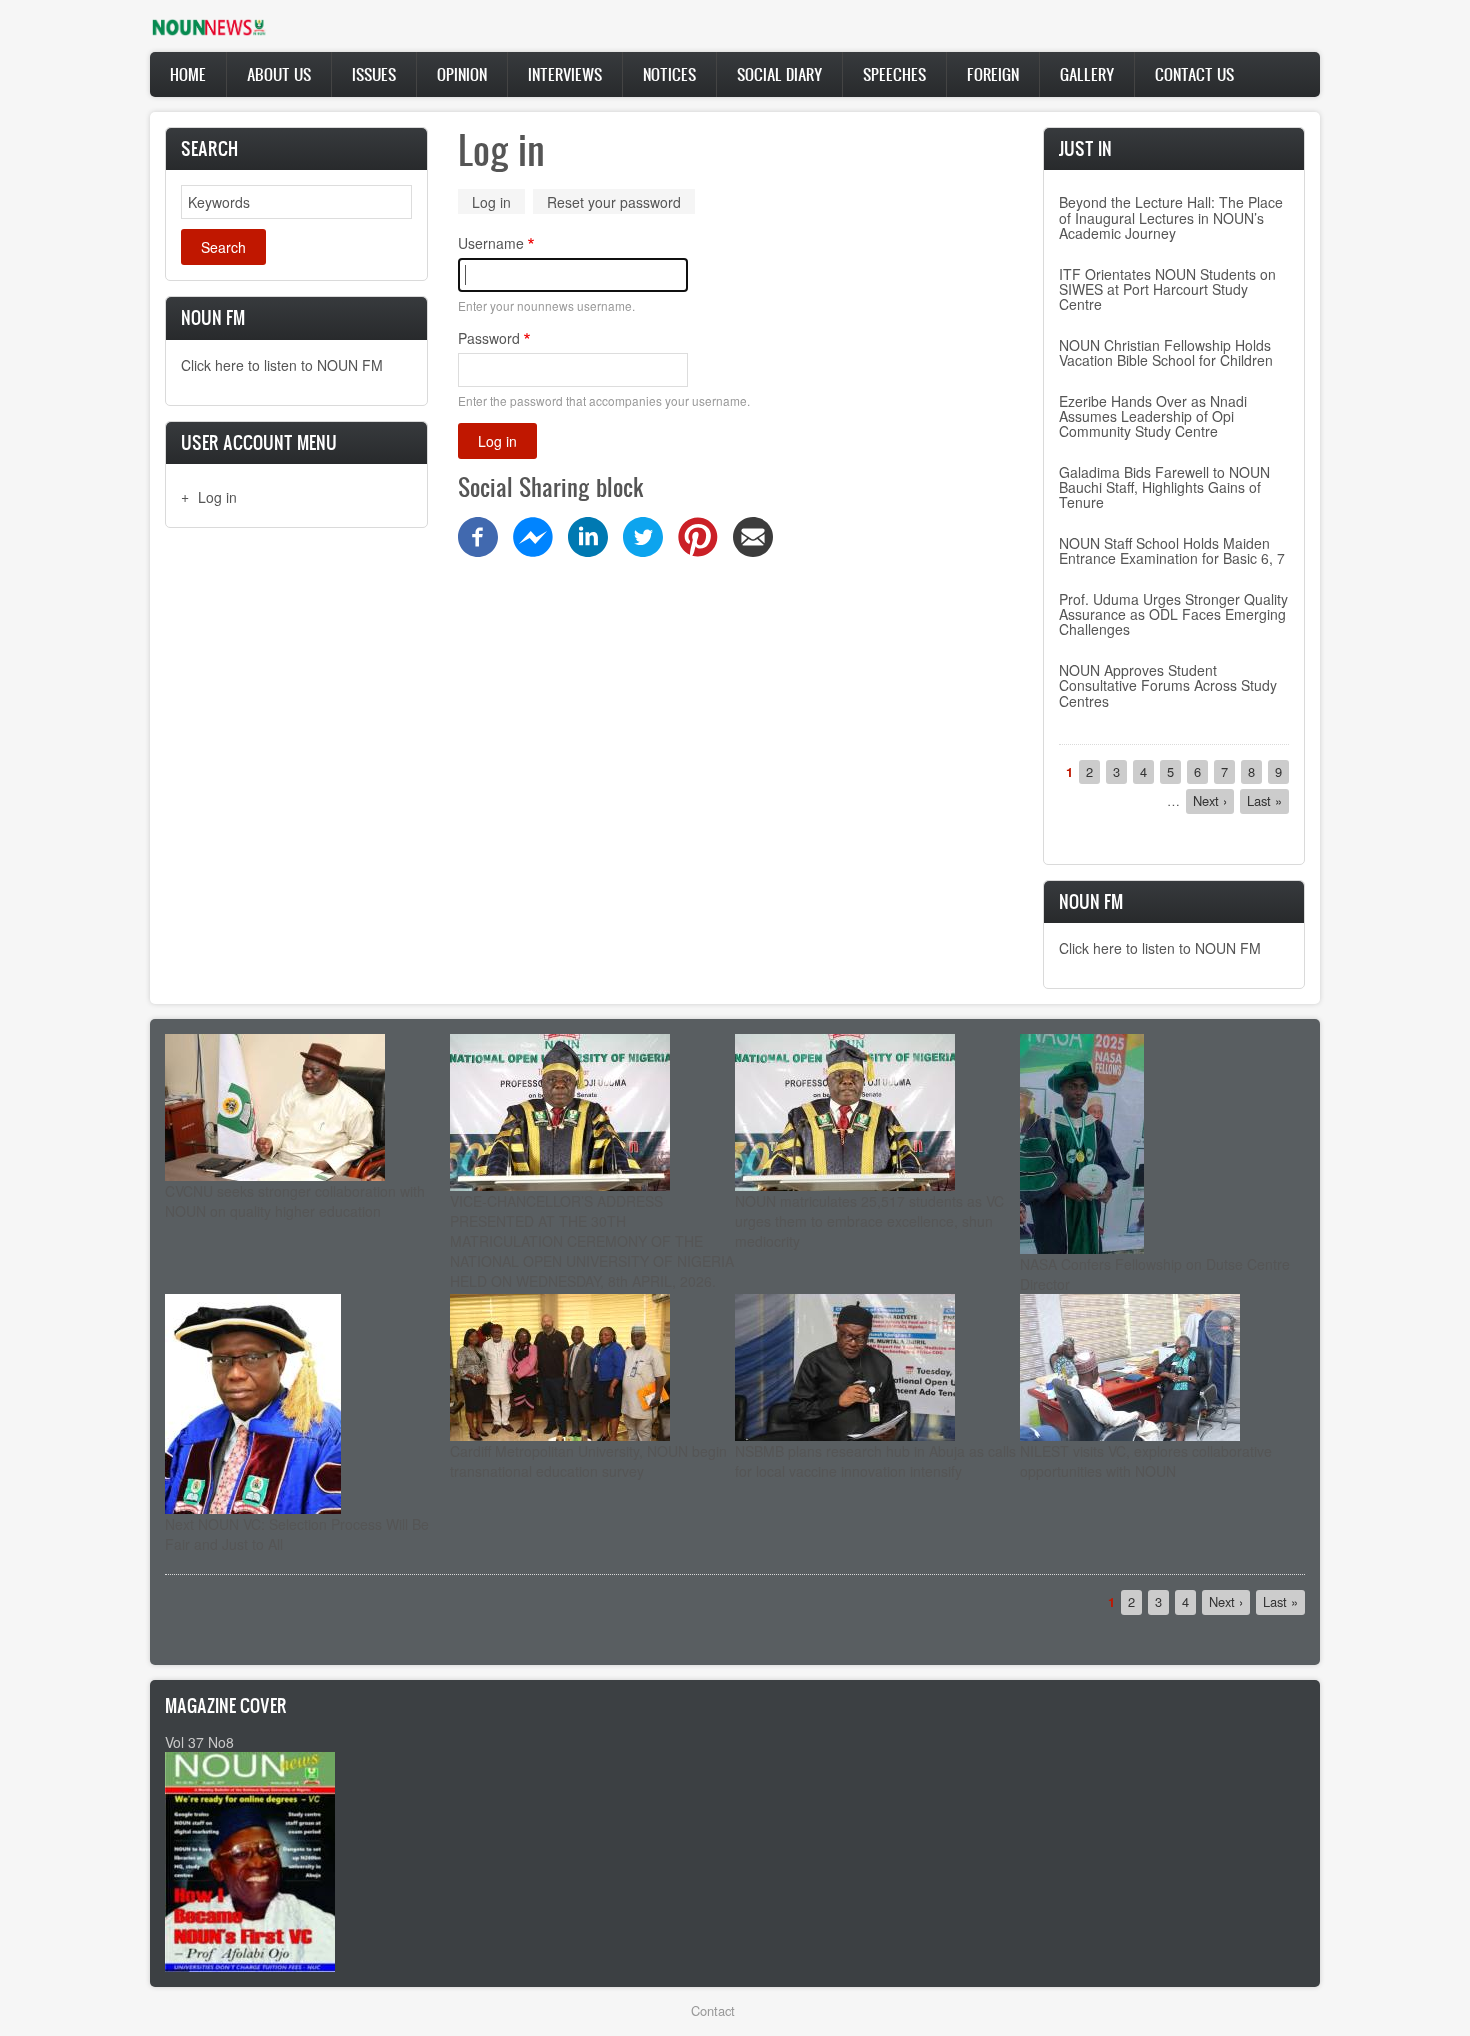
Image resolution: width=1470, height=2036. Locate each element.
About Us (279, 74)
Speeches (894, 74)
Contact (713, 2010)
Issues (374, 74)
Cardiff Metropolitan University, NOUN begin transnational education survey (588, 1461)
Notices (669, 74)
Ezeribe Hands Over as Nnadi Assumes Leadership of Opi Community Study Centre (1153, 416)
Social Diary (779, 74)
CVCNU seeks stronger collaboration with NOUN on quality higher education (295, 1201)
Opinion (462, 74)
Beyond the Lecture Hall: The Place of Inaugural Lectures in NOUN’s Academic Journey (1171, 217)
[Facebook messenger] (533, 535)
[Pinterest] (698, 535)
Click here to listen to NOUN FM (282, 365)
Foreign (993, 74)
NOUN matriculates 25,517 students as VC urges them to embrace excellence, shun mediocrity (869, 1221)
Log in (217, 497)
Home (188, 74)
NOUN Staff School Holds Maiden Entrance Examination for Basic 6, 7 (1172, 550)
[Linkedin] (588, 535)
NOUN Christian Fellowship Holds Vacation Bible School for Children (1166, 352)
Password (489, 338)
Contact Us (1194, 74)
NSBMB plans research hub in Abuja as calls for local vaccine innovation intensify (875, 1461)
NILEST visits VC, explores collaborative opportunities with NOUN (1146, 1461)
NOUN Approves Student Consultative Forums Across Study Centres (1168, 685)
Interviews (565, 74)
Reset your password (614, 202)
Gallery (1087, 74)
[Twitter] (643, 535)
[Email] (753, 535)
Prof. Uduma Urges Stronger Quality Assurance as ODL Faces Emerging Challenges (1173, 614)
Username (491, 243)
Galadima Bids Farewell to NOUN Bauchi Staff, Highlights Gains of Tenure (1164, 487)
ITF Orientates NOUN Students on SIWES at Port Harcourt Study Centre (1167, 289)
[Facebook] (478, 535)
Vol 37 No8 (199, 1742)
